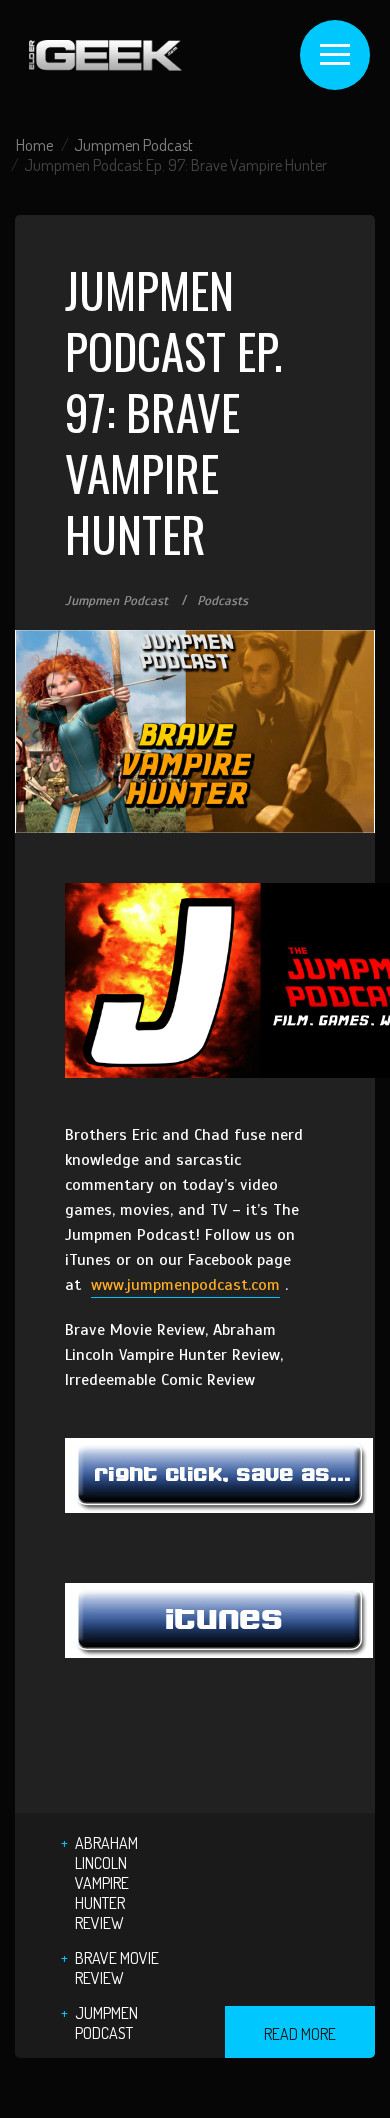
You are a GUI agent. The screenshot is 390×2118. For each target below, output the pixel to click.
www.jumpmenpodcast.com (185, 1285)
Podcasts (222, 601)
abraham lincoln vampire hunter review (106, 1883)
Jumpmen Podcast (133, 145)
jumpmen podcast (106, 2023)
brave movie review (117, 1968)
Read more (300, 2034)
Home (34, 145)
